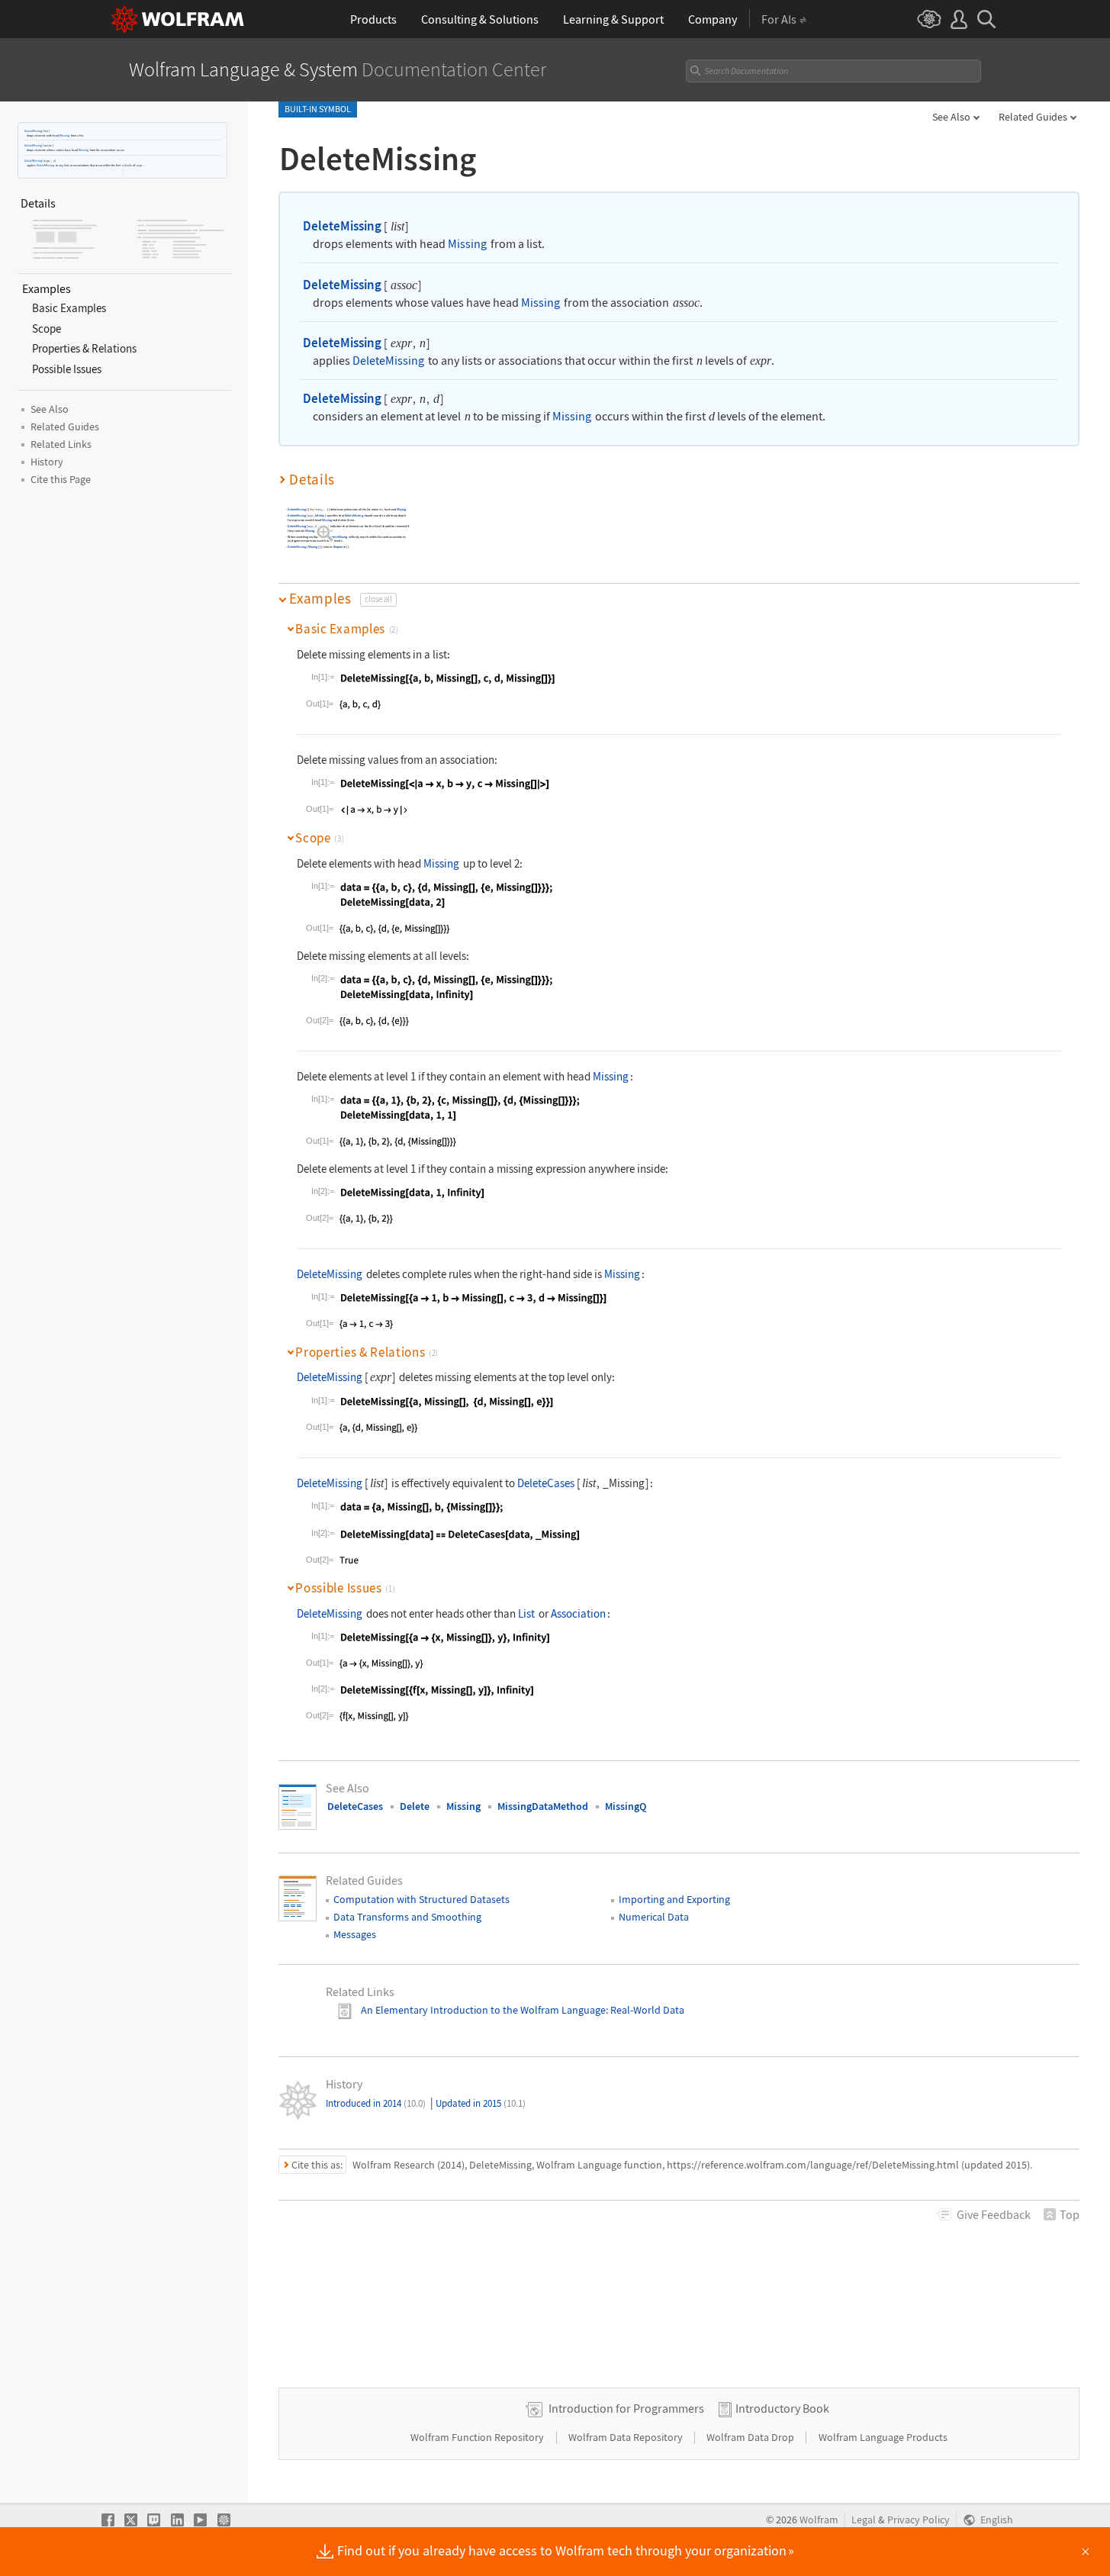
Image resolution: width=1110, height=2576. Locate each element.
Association (578, 1613)
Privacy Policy (919, 2520)
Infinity (320, 515)
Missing (64, 135)
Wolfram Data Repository (627, 2437)
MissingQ (626, 1806)
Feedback (994, 2214)
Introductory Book (782, 2408)
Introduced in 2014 (376, 2103)
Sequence (340, 547)
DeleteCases (546, 1483)
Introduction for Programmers (626, 2408)
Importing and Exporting (674, 1899)
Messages (355, 1934)
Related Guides (1033, 117)
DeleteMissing (33, 131)
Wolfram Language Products (883, 2437)
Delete (415, 1806)
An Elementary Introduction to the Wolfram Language (483, 2010)
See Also (951, 117)
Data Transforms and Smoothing (407, 1917)
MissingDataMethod (543, 1806)
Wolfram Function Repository (478, 2437)
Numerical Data (654, 1917)
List (526, 1613)
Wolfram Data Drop (751, 2437)
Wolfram (819, 2520)
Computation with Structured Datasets (421, 1899)
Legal (864, 2520)
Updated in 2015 (481, 2103)
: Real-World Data (645, 2010)
